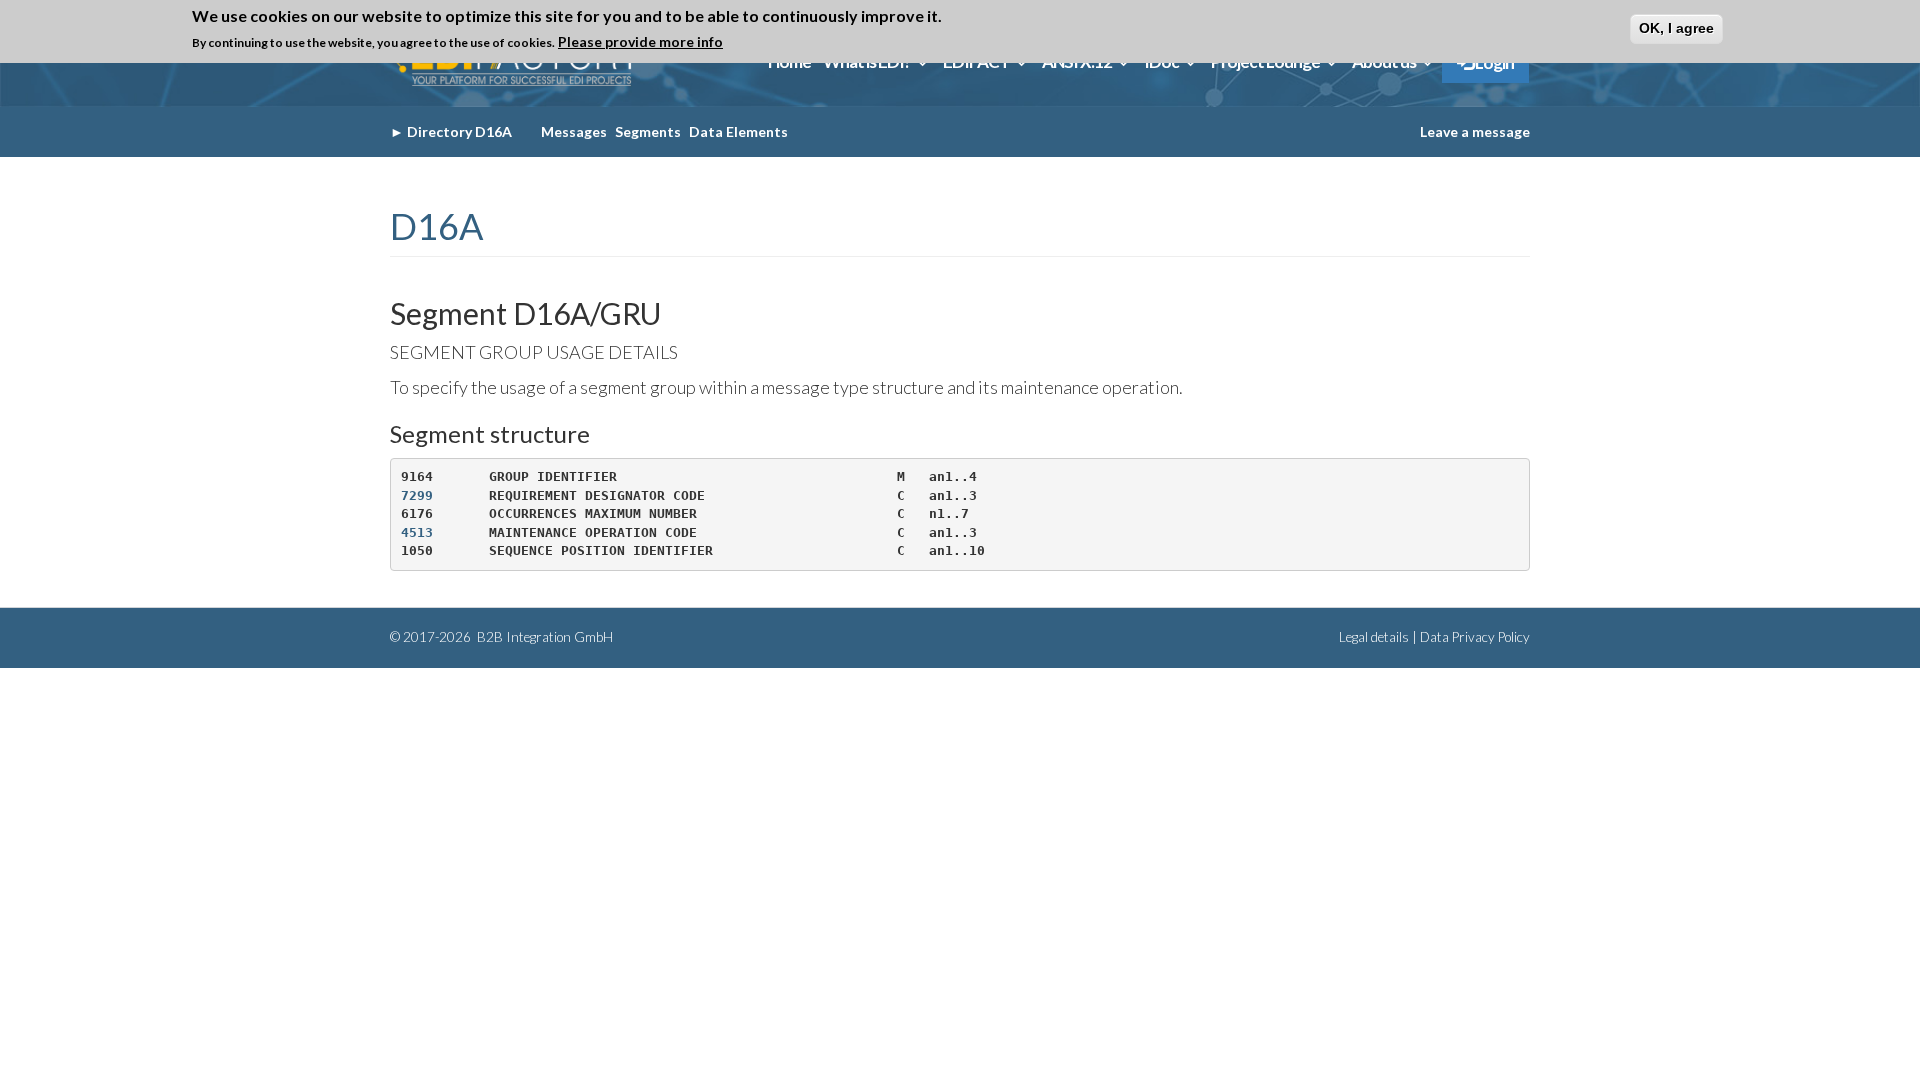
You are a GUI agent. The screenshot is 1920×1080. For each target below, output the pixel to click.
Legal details (1374, 637)
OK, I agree (1676, 28)
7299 (417, 495)
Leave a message (1475, 131)
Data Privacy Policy (1475, 637)
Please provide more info (640, 41)
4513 (417, 532)
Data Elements (738, 131)
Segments (648, 131)
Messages (574, 131)
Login (1493, 62)
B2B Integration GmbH (543, 637)
